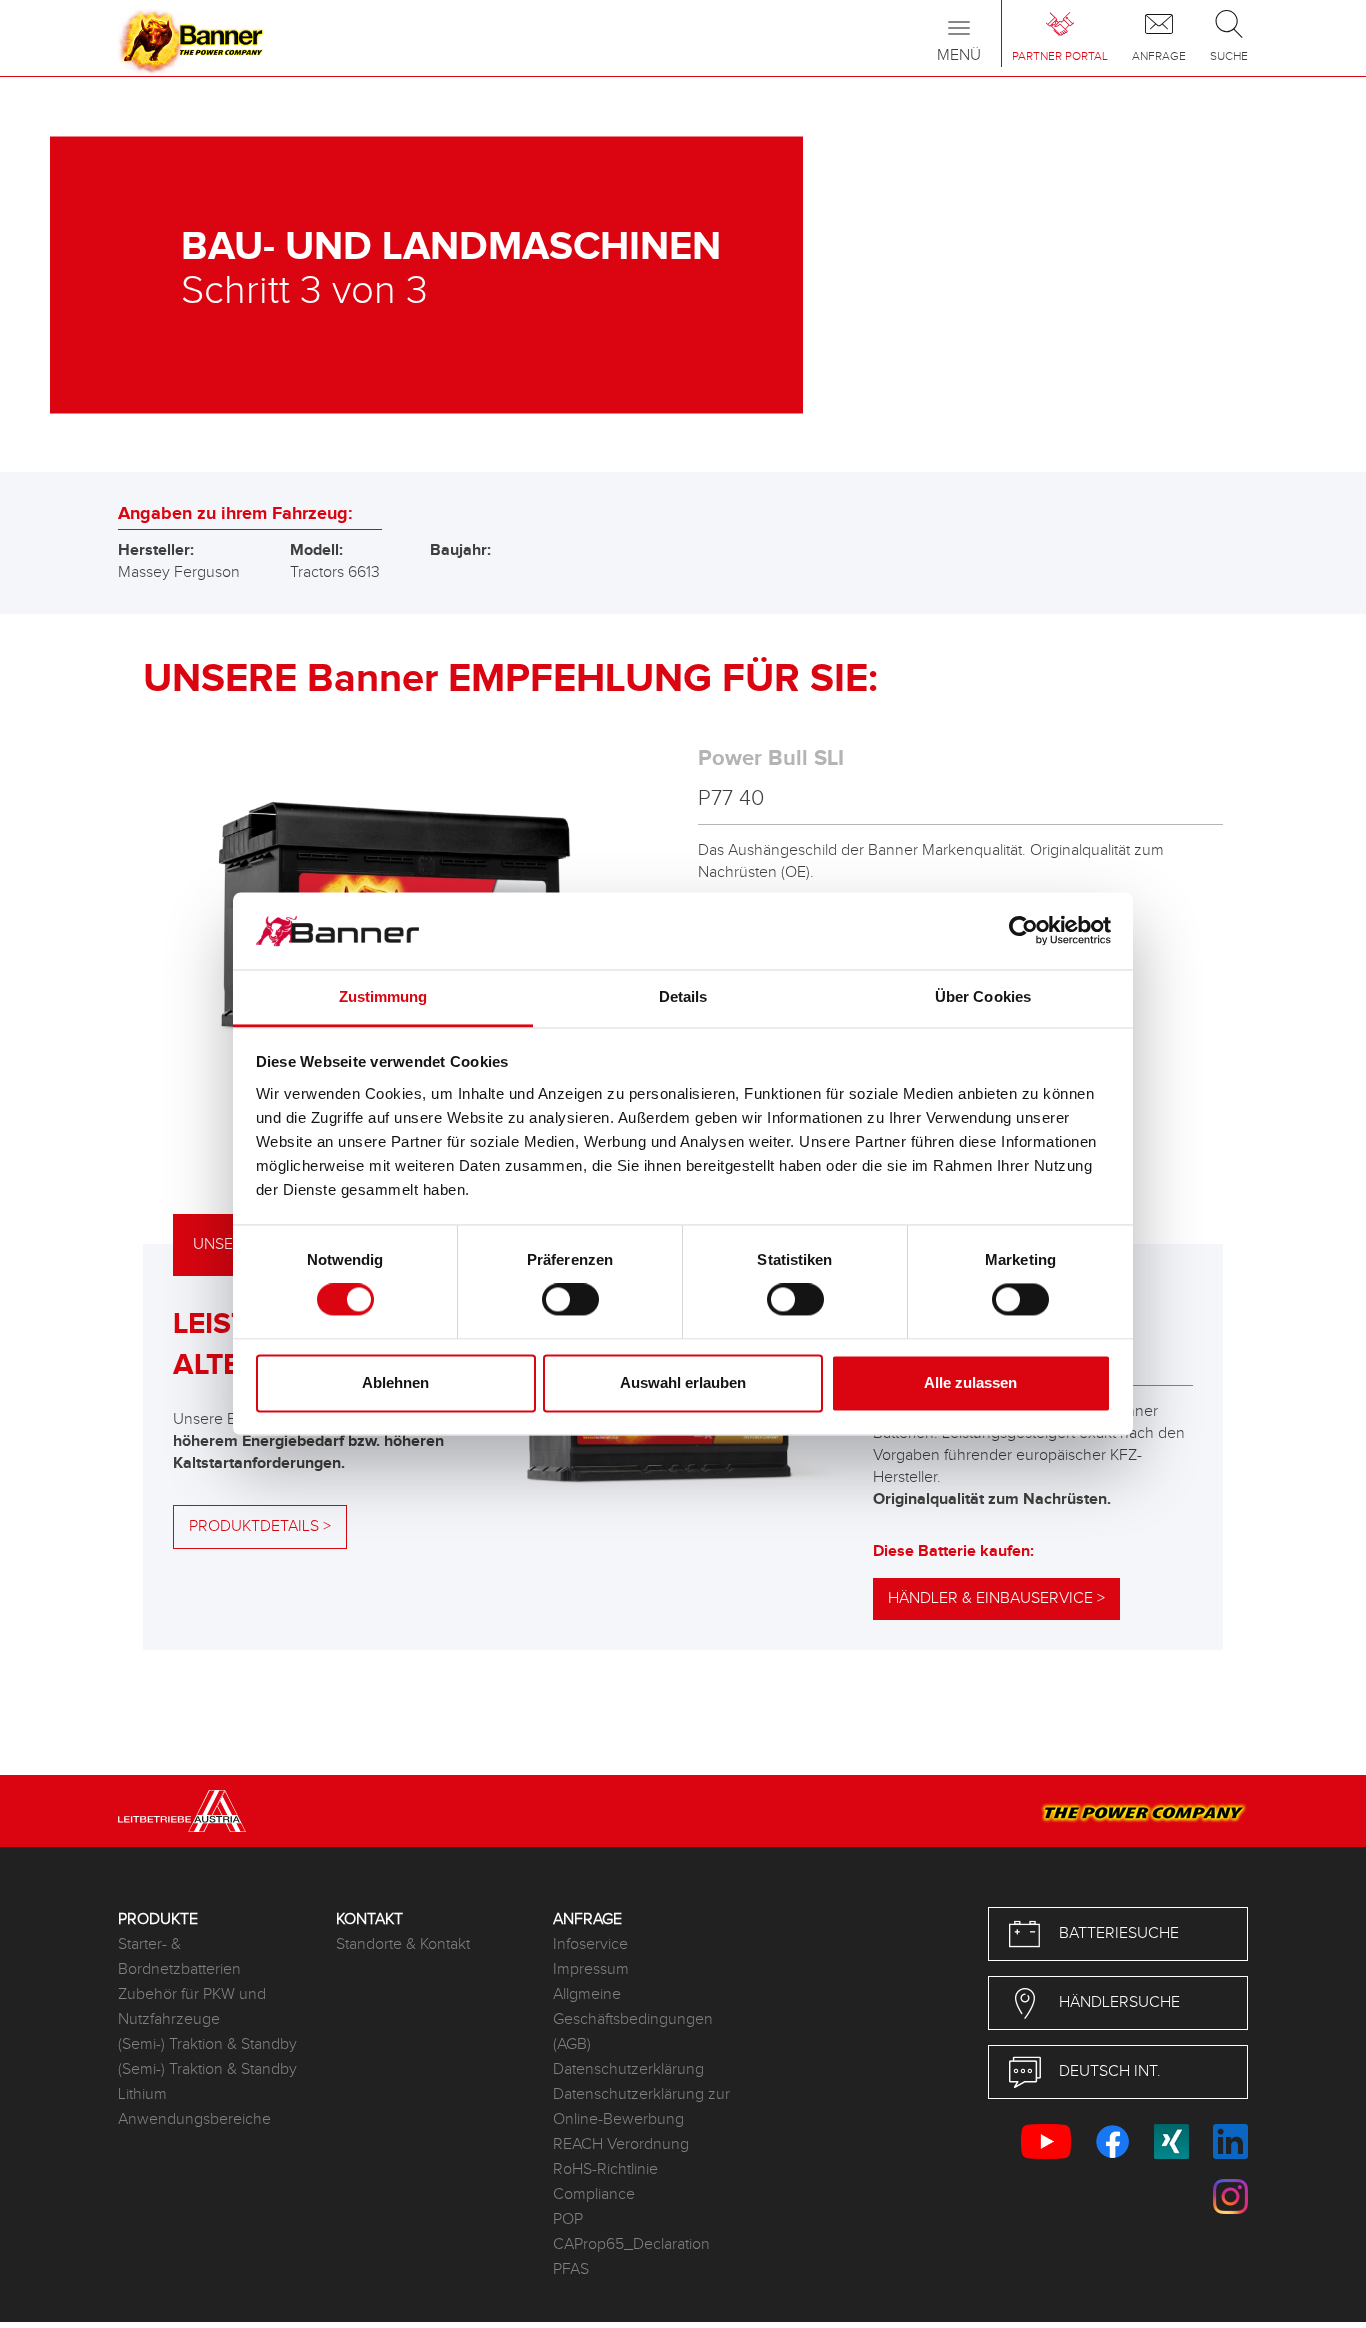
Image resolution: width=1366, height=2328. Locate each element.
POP (568, 2219)
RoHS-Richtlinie (605, 2169)
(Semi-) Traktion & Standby (207, 2044)
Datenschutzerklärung (628, 2069)
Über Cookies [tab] (983, 996)
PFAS (571, 2269)
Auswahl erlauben (683, 1382)
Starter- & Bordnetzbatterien (179, 1957)
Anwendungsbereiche (194, 2119)
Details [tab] (683, 996)
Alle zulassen (970, 1382)
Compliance (594, 2194)
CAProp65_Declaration (631, 2244)
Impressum (591, 1969)
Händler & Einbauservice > (996, 1598)
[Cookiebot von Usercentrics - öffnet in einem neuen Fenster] (1023, 931)
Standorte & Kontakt (403, 1944)
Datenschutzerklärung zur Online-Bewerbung (641, 2107)
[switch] (570, 1300)
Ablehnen (395, 1382)
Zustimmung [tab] (383, 996)
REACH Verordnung (621, 2144)
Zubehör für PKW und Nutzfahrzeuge (192, 2007)
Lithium (142, 2094)
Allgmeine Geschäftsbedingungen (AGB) (633, 2019)
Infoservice (590, 1944)
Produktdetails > (260, 1526)
